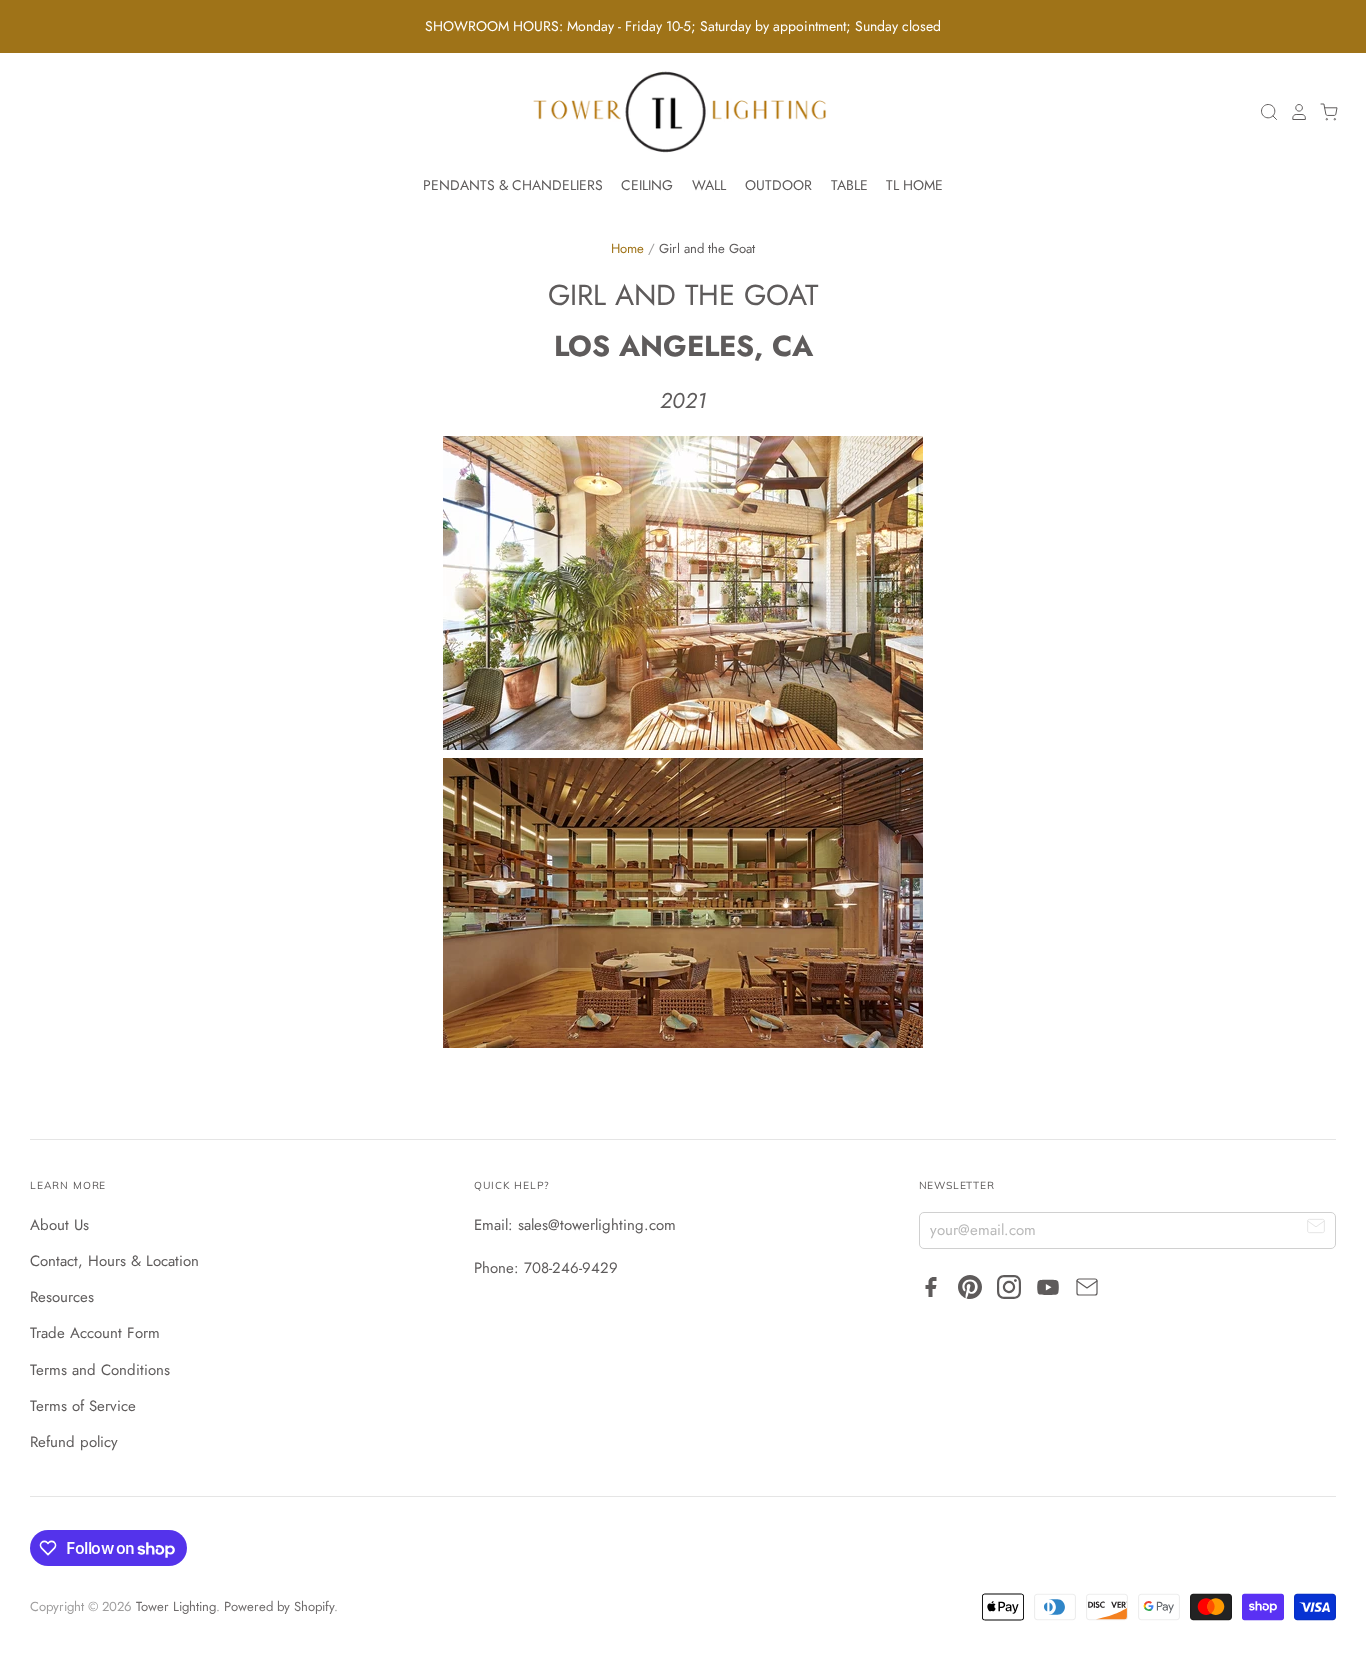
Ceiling (647, 185)
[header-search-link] (1264, 112)
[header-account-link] (1294, 112)
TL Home (914, 185)
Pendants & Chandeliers (513, 185)
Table (849, 185)
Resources (62, 1297)
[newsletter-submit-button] (1316, 1229)
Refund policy (74, 1442)
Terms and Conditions (100, 1370)
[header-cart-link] (1324, 112)
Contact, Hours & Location (114, 1261)
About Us (59, 1225)
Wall (709, 185)
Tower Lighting (176, 1606)
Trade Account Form (95, 1333)
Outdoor (778, 185)
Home (627, 248)
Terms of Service (83, 1406)
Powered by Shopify (279, 1606)
